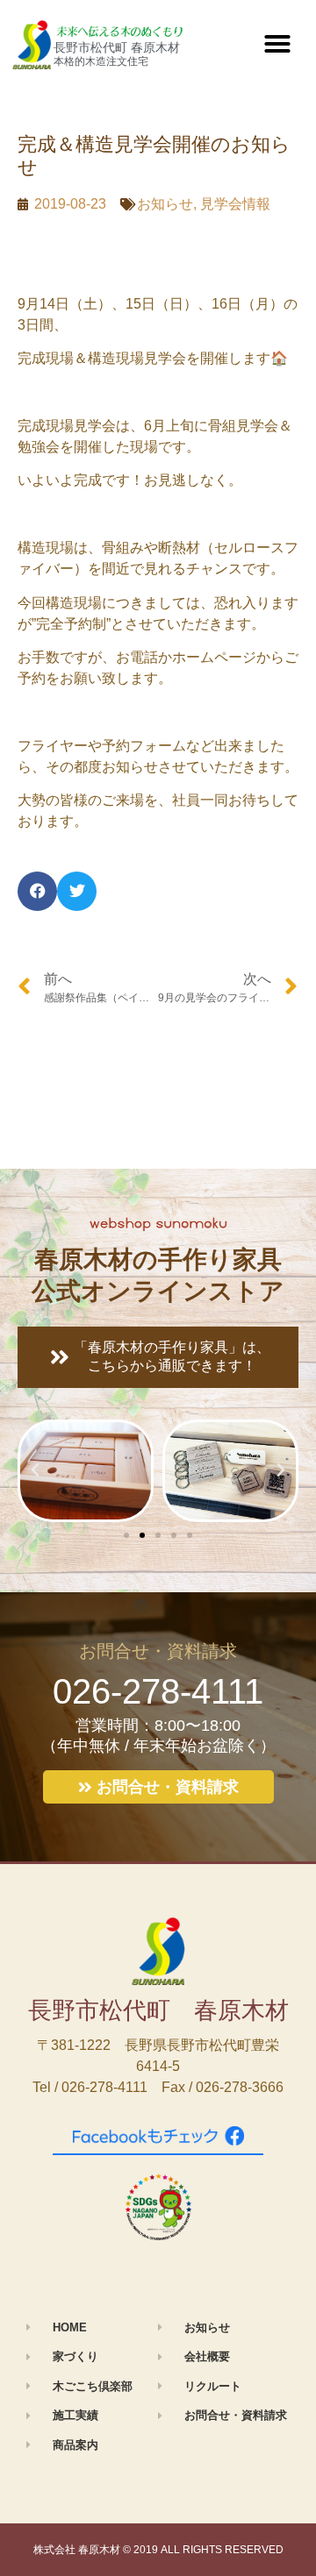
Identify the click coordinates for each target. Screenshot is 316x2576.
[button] (277, 44)
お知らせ (165, 204)
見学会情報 (235, 204)
